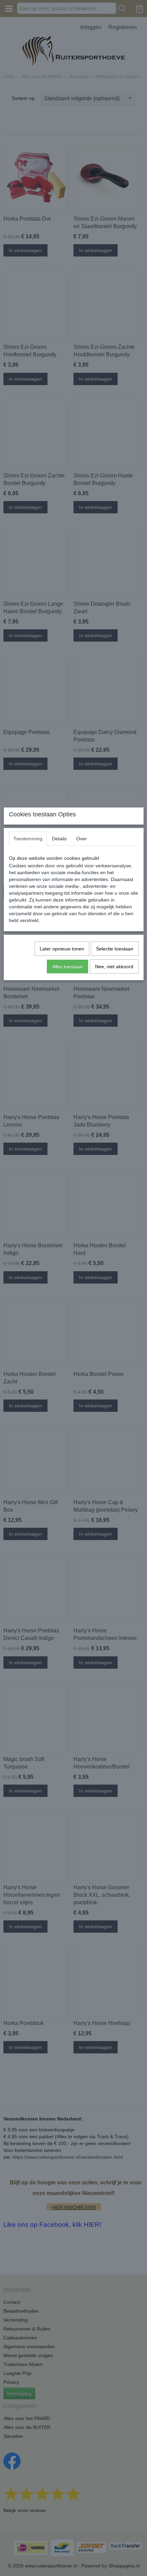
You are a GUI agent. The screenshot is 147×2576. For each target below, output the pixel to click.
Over (82, 839)
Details (59, 839)
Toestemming (28, 839)
